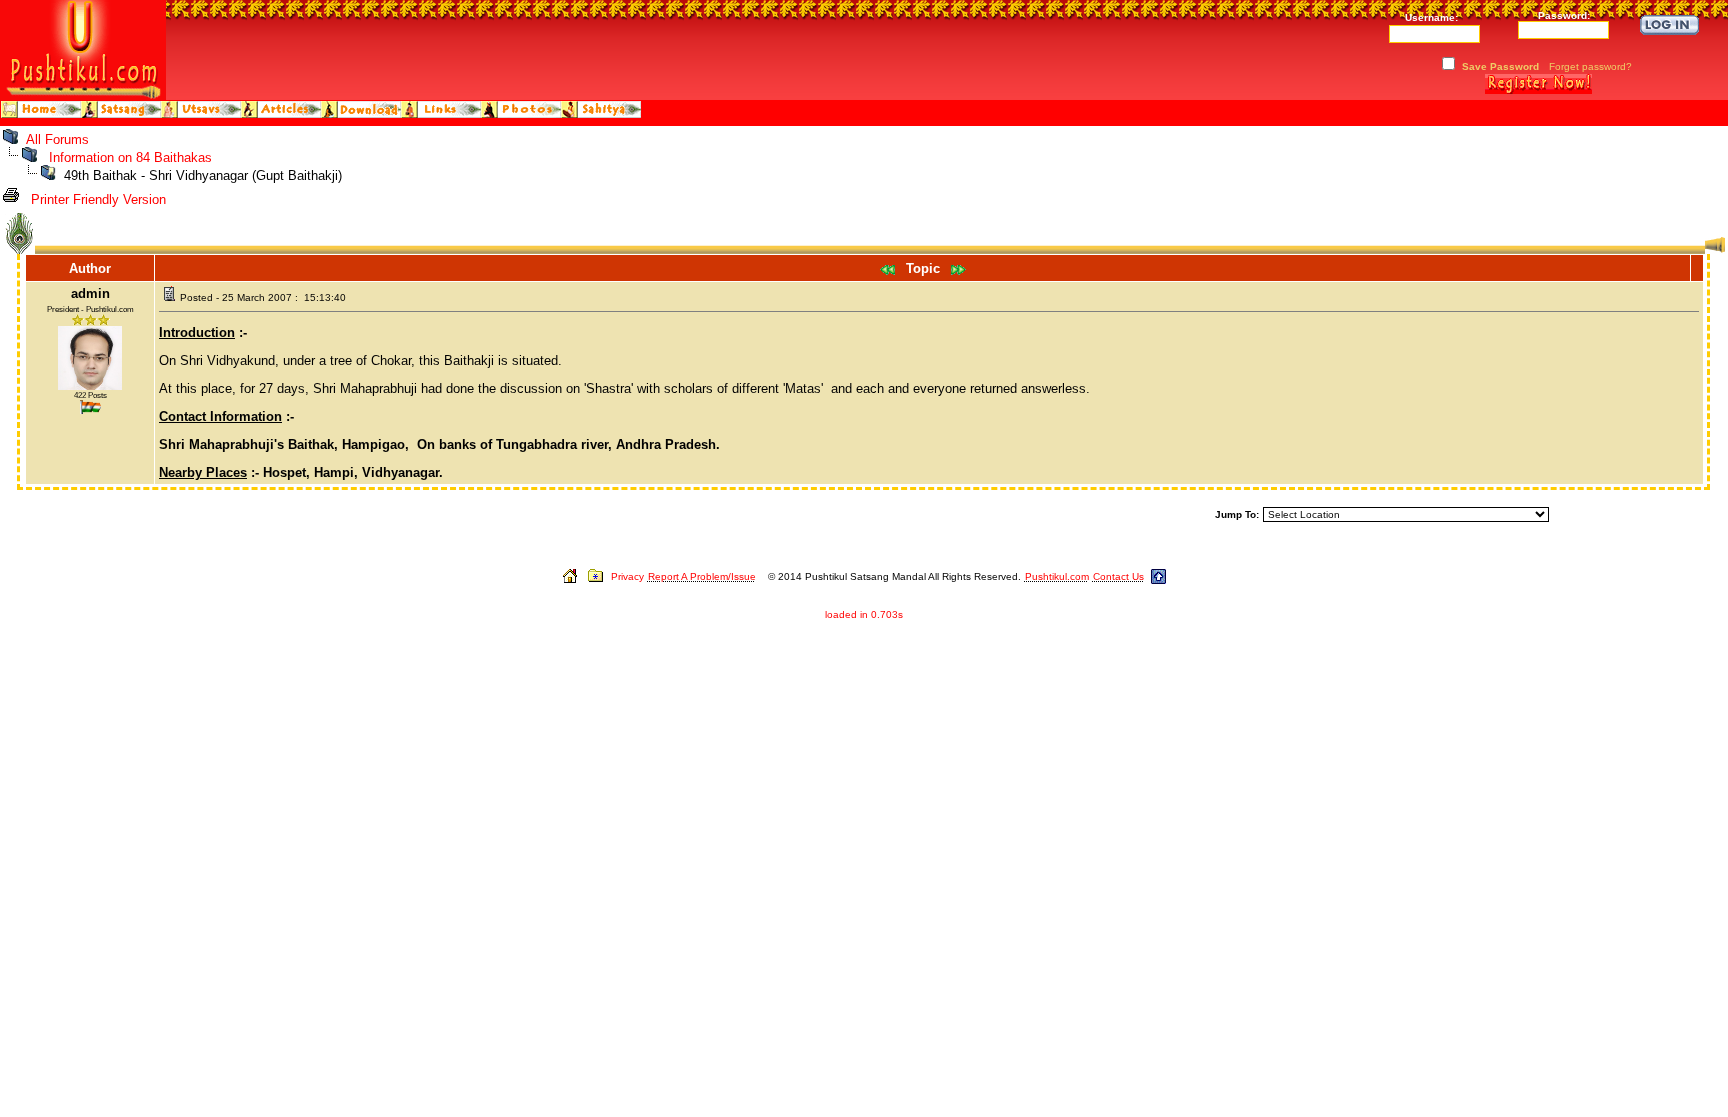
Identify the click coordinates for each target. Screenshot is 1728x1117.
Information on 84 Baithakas (130, 157)
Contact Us (1118, 576)
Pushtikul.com (1057, 576)
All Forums (57, 139)
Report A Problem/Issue (702, 576)
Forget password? (1590, 66)
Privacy (627, 576)
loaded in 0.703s (864, 614)
